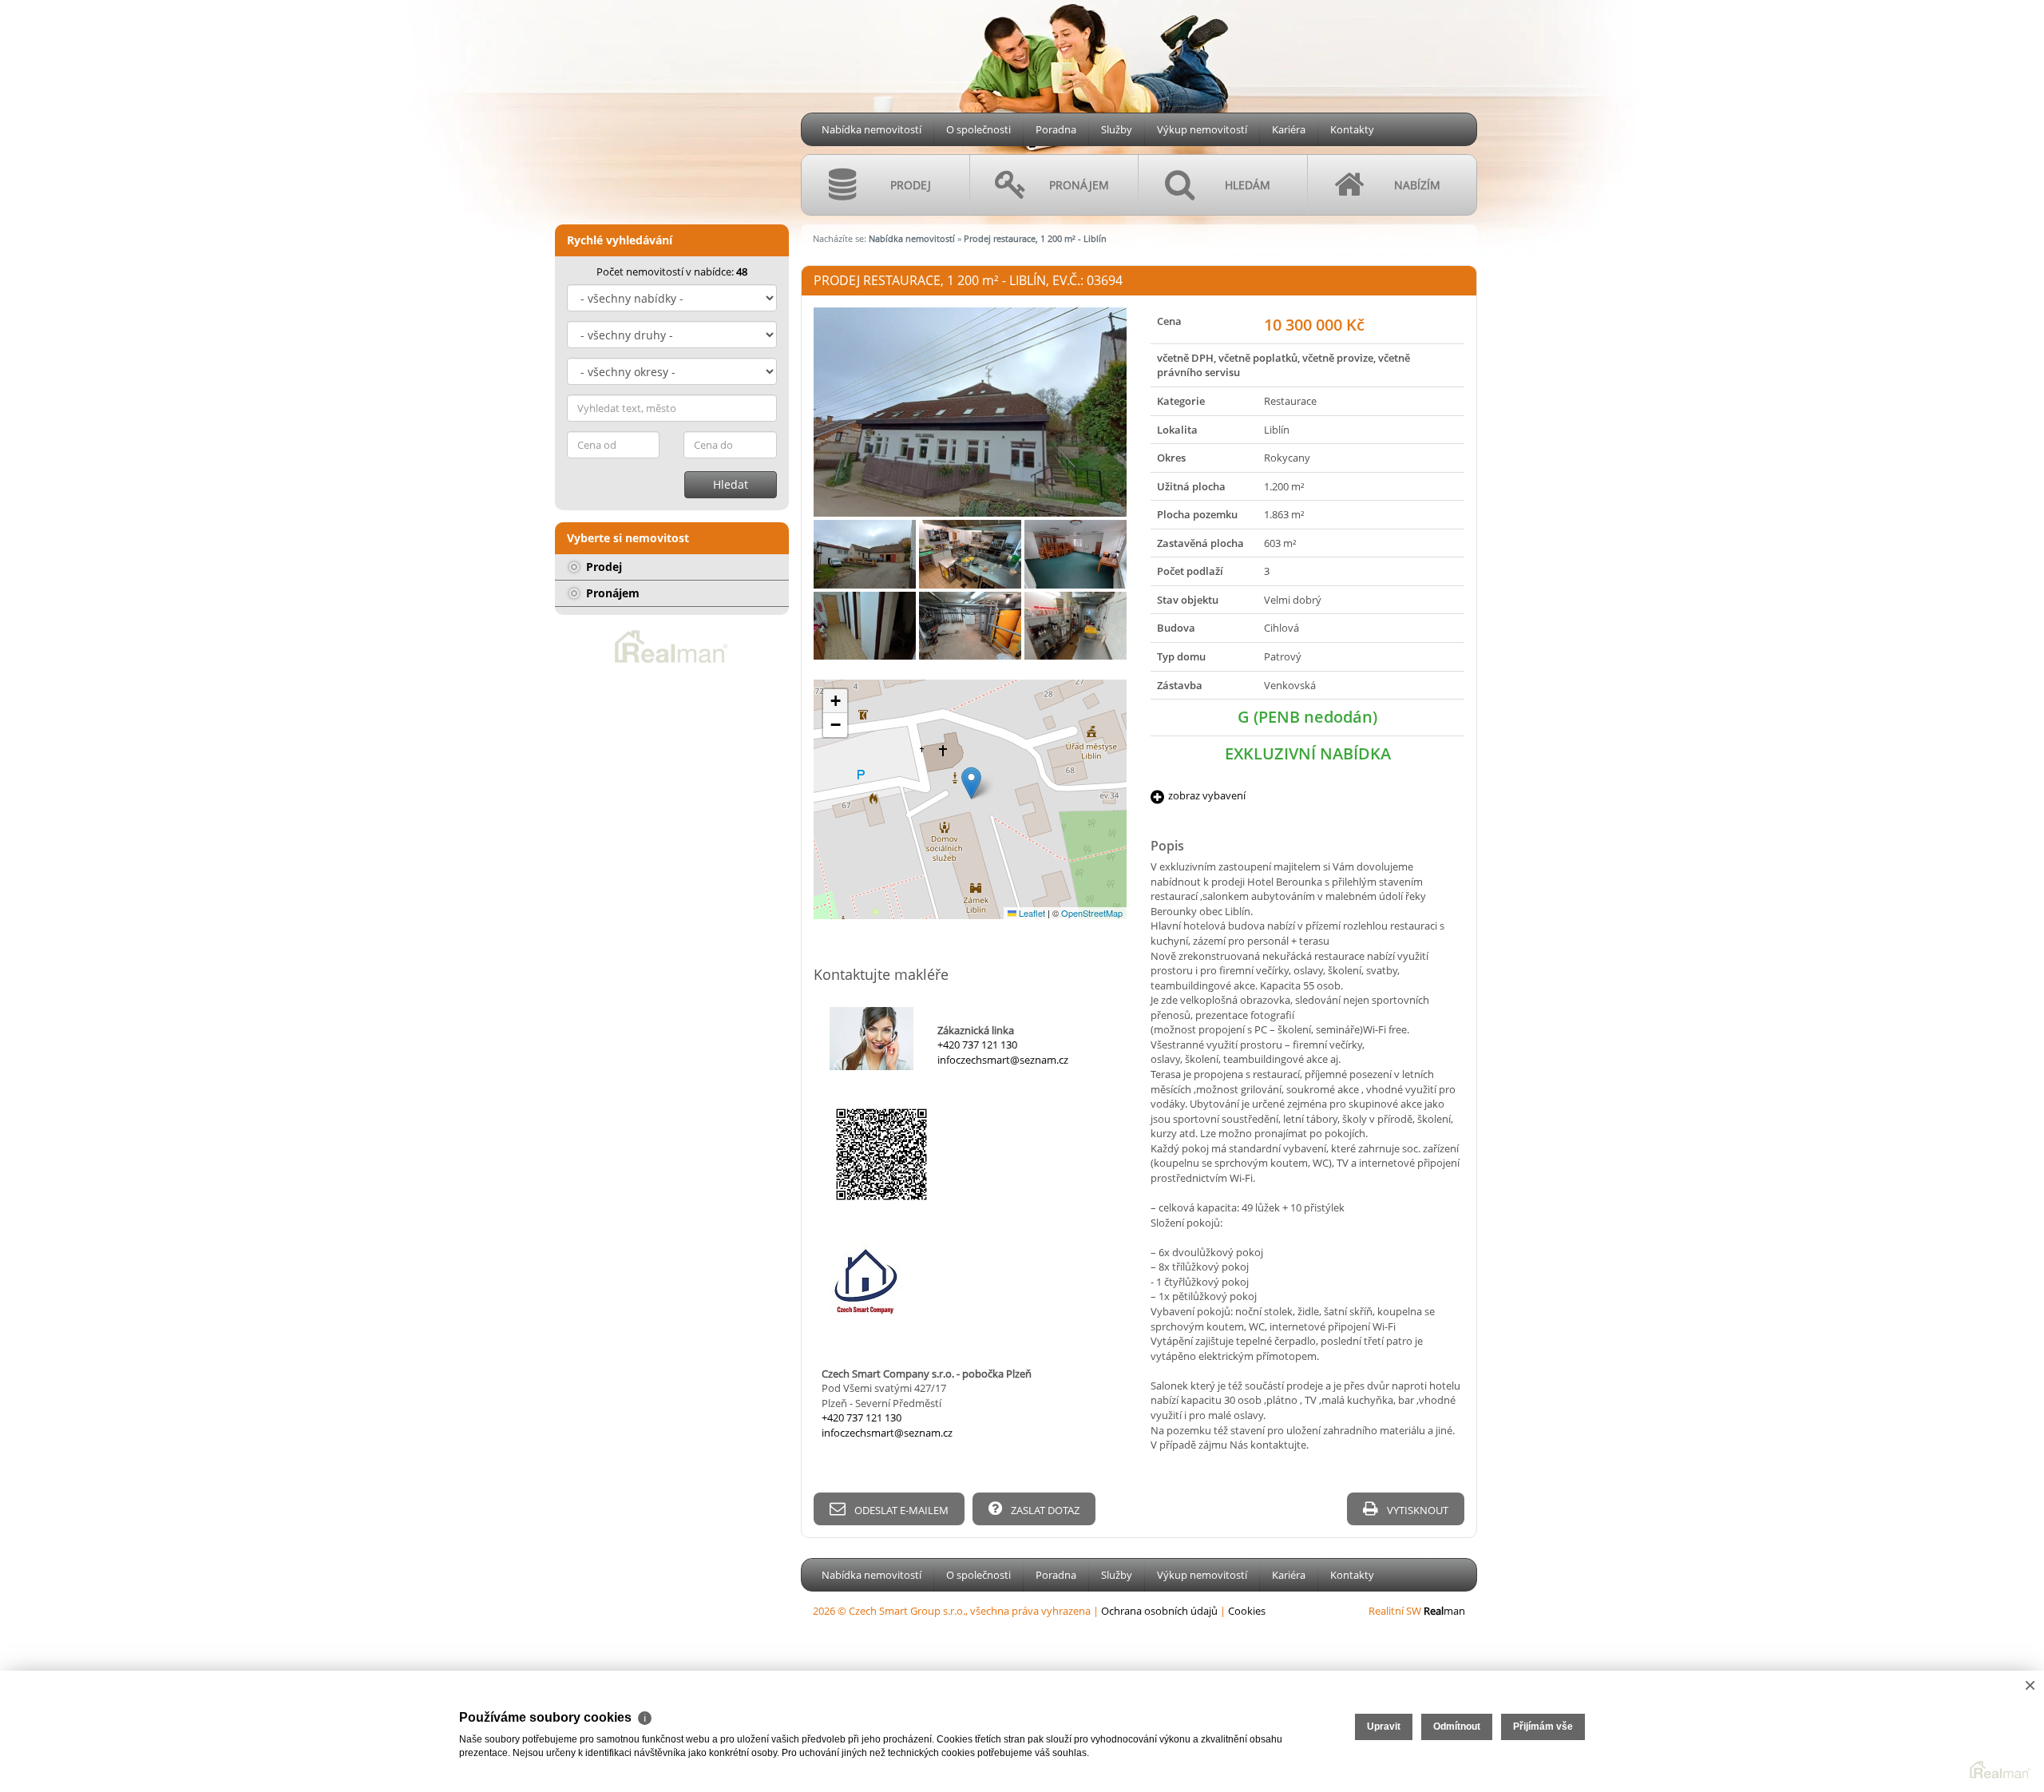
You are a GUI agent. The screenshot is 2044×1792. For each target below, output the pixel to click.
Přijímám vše (1543, 1727)
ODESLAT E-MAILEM (900, 1510)
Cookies (1247, 1611)
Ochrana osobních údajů (1159, 1611)
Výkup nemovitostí (1202, 129)
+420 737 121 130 (977, 1045)
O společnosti (978, 129)
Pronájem (611, 593)
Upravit (1384, 1727)
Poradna (1056, 129)
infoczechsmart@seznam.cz (1003, 1060)
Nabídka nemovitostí (871, 129)
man (1444, 1611)
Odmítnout (1457, 1727)
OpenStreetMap (1092, 913)
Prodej (602, 567)
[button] (971, 783)
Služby (1117, 129)
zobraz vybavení (1207, 795)
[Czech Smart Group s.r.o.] (667, 99)
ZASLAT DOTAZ (1044, 1510)
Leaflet (1031, 913)
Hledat (731, 484)
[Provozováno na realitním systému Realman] (671, 645)
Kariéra (1289, 129)
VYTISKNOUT (1416, 1510)
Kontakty (1352, 129)
